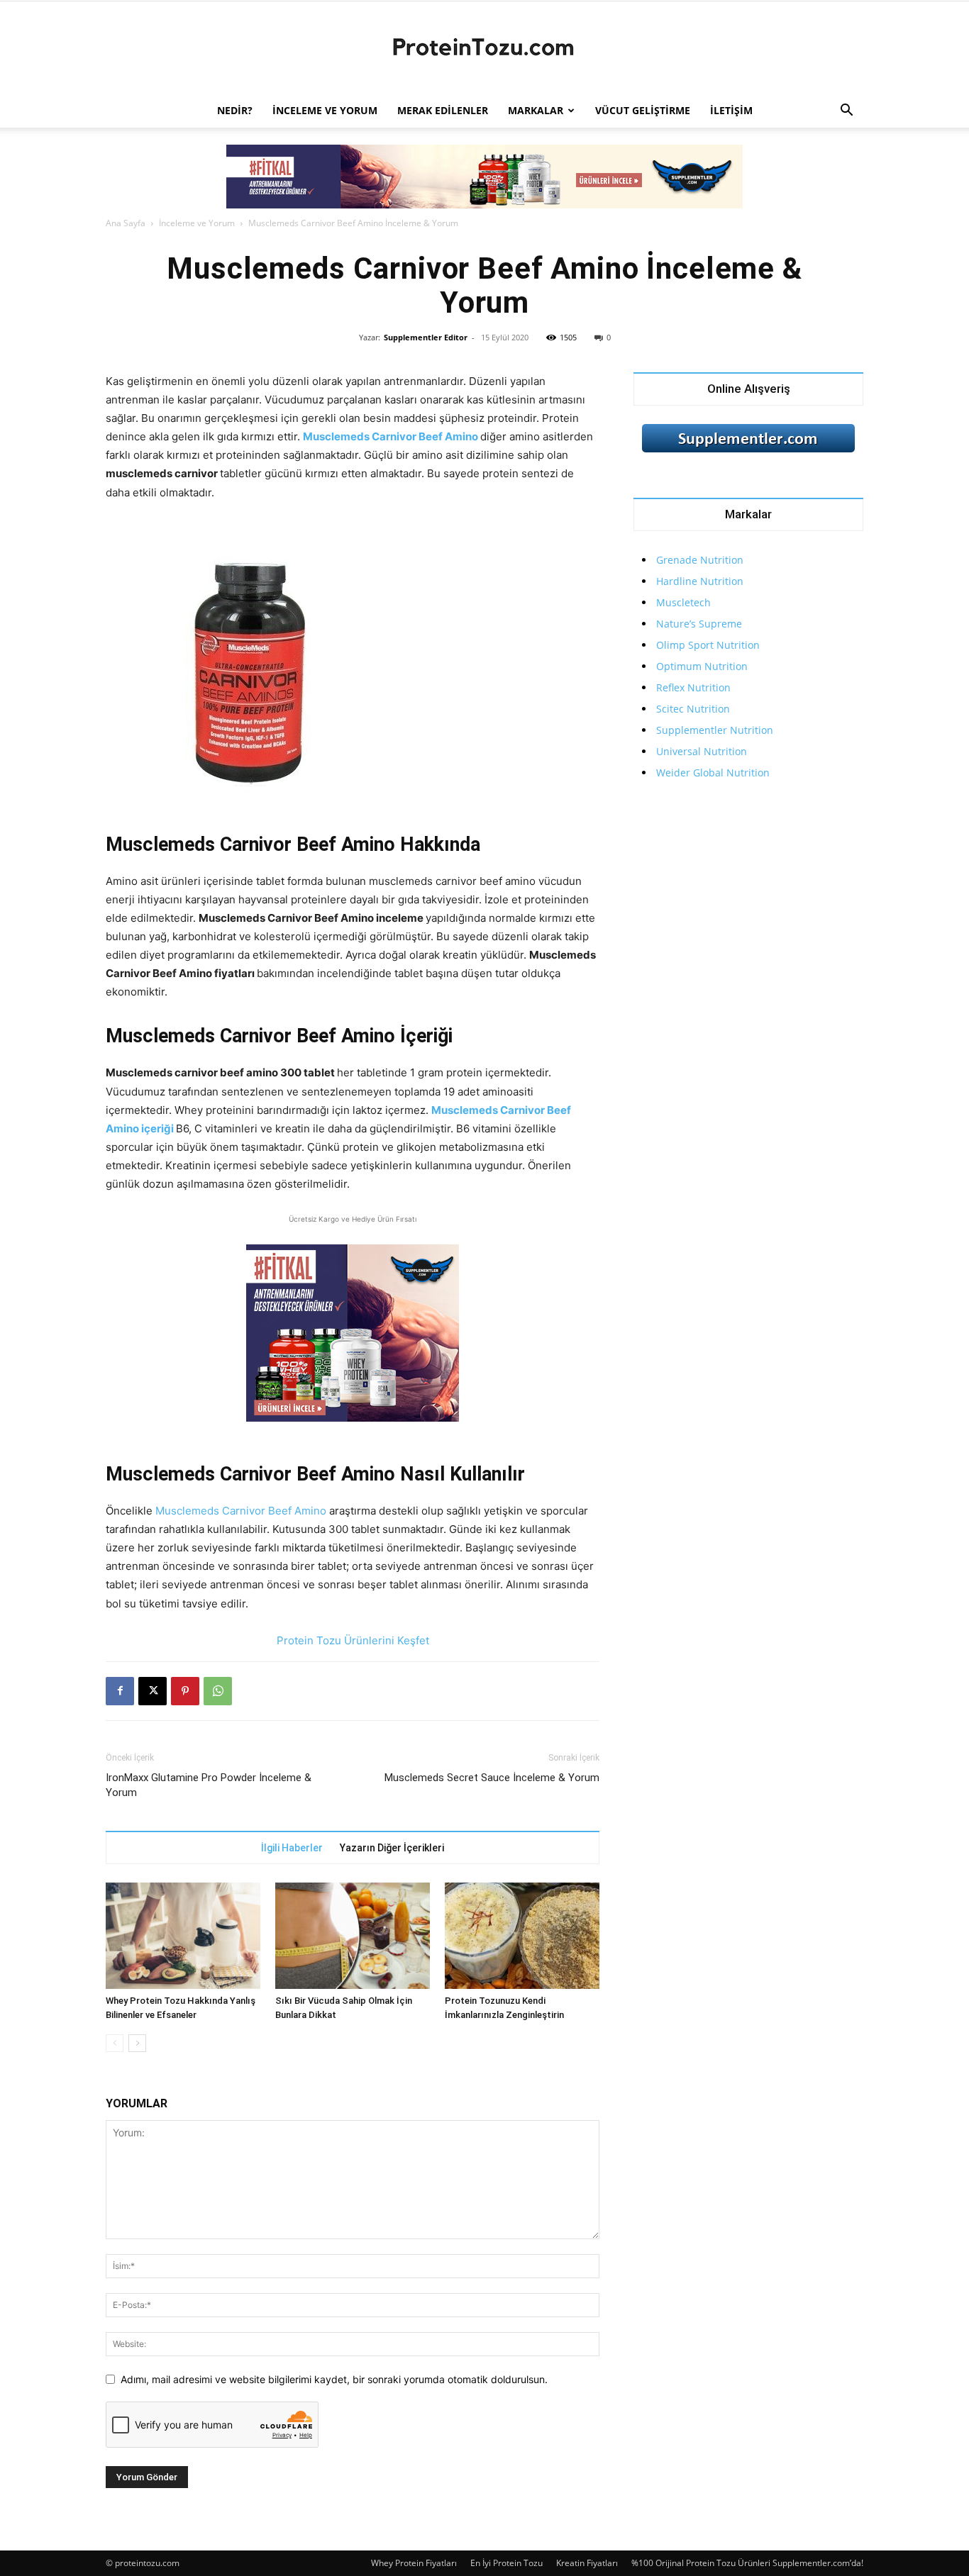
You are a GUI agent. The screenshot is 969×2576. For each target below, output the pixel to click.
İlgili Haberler (292, 1848)
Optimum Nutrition (702, 666)
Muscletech (683, 602)
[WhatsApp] (218, 1691)
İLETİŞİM (731, 110)
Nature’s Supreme (699, 624)
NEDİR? (235, 110)
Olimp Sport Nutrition (708, 645)
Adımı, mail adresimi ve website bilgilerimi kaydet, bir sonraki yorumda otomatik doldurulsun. (334, 2379)
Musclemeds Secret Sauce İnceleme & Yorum (492, 1778)
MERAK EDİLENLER (443, 110)
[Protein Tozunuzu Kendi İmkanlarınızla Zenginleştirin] (522, 1936)
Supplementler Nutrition (715, 730)
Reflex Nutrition (693, 687)
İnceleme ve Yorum (325, 110)
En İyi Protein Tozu (506, 2563)
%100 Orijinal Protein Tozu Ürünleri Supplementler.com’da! (747, 2563)
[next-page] (137, 2043)
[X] (153, 1691)
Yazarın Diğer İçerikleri (392, 1848)
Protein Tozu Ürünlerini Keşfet (353, 1640)
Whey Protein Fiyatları (414, 2563)
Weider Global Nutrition (713, 773)
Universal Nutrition (702, 751)
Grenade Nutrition (700, 560)
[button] (846, 112)
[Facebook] (120, 1691)
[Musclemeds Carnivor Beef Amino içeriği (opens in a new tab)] (430, 1110)
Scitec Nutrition (693, 709)
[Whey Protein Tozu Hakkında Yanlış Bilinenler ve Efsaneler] (183, 1936)
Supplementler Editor (426, 337)
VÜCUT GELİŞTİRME (643, 110)
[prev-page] (115, 2043)
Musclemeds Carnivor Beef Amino (391, 436)
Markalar (536, 110)
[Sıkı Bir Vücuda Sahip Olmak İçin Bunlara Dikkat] (353, 1936)
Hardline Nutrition (700, 581)
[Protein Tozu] (484, 48)
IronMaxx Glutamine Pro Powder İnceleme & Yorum (209, 1785)
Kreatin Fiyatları (587, 2563)
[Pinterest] (185, 1691)
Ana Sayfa (126, 223)
